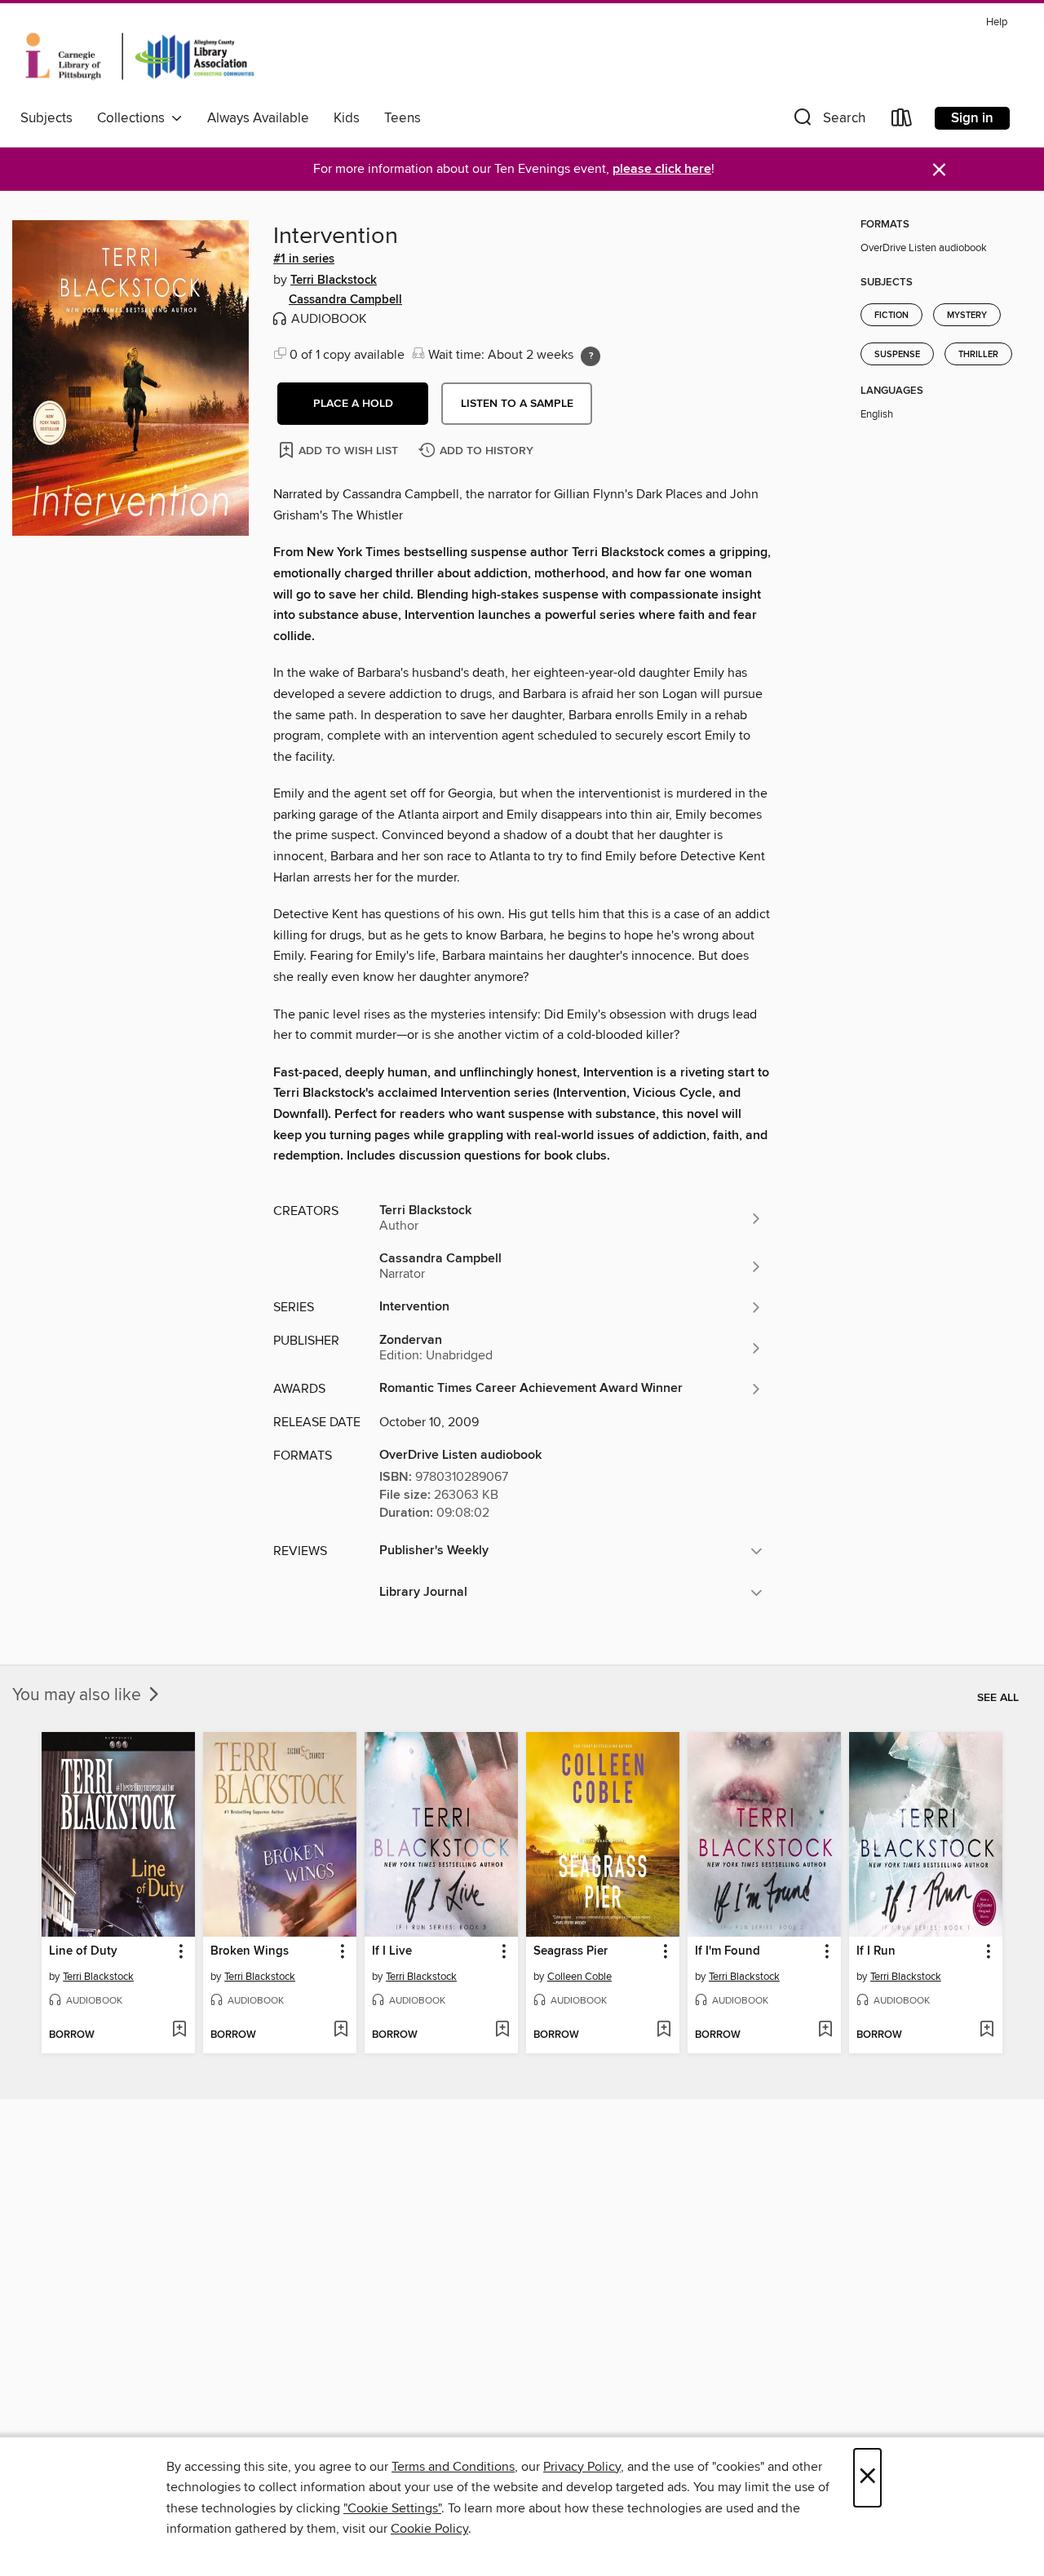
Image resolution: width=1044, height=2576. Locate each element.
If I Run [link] (876, 1951)
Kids (347, 118)
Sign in (972, 118)
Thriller (978, 355)
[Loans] (902, 121)
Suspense (897, 355)
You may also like (79, 1695)
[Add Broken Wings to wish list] (341, 2030)
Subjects (46, 118)
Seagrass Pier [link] (571, 1951)
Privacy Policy (582, 2467)
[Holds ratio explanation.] (591, 356)
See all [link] (998, 1698)
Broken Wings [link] (250, 1951)
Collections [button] (134, 118)
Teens (403, 118)
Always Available (258, 118)
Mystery (967, 316)
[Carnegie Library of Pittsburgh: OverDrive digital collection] (140, 56)
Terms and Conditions (453, 2467)
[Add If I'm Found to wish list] (825, 2030)
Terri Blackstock (334, 281)
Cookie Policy (429, 2529)
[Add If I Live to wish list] (502, 2030)
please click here (662, 169)
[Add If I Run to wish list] (986, 2030)
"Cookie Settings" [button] (392, 2508)
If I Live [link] (392, 1951)
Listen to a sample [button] (517, 404)
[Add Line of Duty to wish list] (179, 2030)
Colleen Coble (580, 1977)
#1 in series (304, 259)
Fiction (891, 316)
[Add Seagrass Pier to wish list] (664, 2030)
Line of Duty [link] (83, 1951)
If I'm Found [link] (728, 1951)
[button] (828, 121)
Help (997, 22)
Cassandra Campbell (345, 300)
